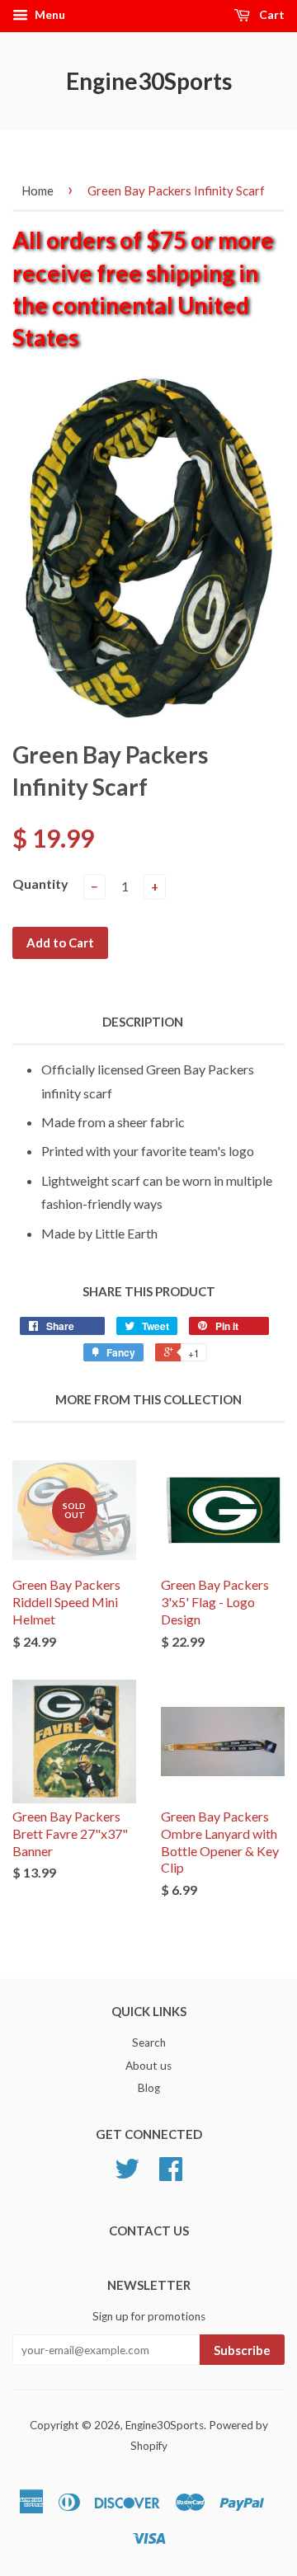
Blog (149, 2088)
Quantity (40, 884)
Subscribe (242, 2350)
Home (38, 190)
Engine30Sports (149, 81)
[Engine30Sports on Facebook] (171, 2174)
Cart (271, 14)
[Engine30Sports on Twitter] (127, 2174)
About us (148, 2066)
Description (143, 1022)
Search (149, 2042)
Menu (49, 14)
